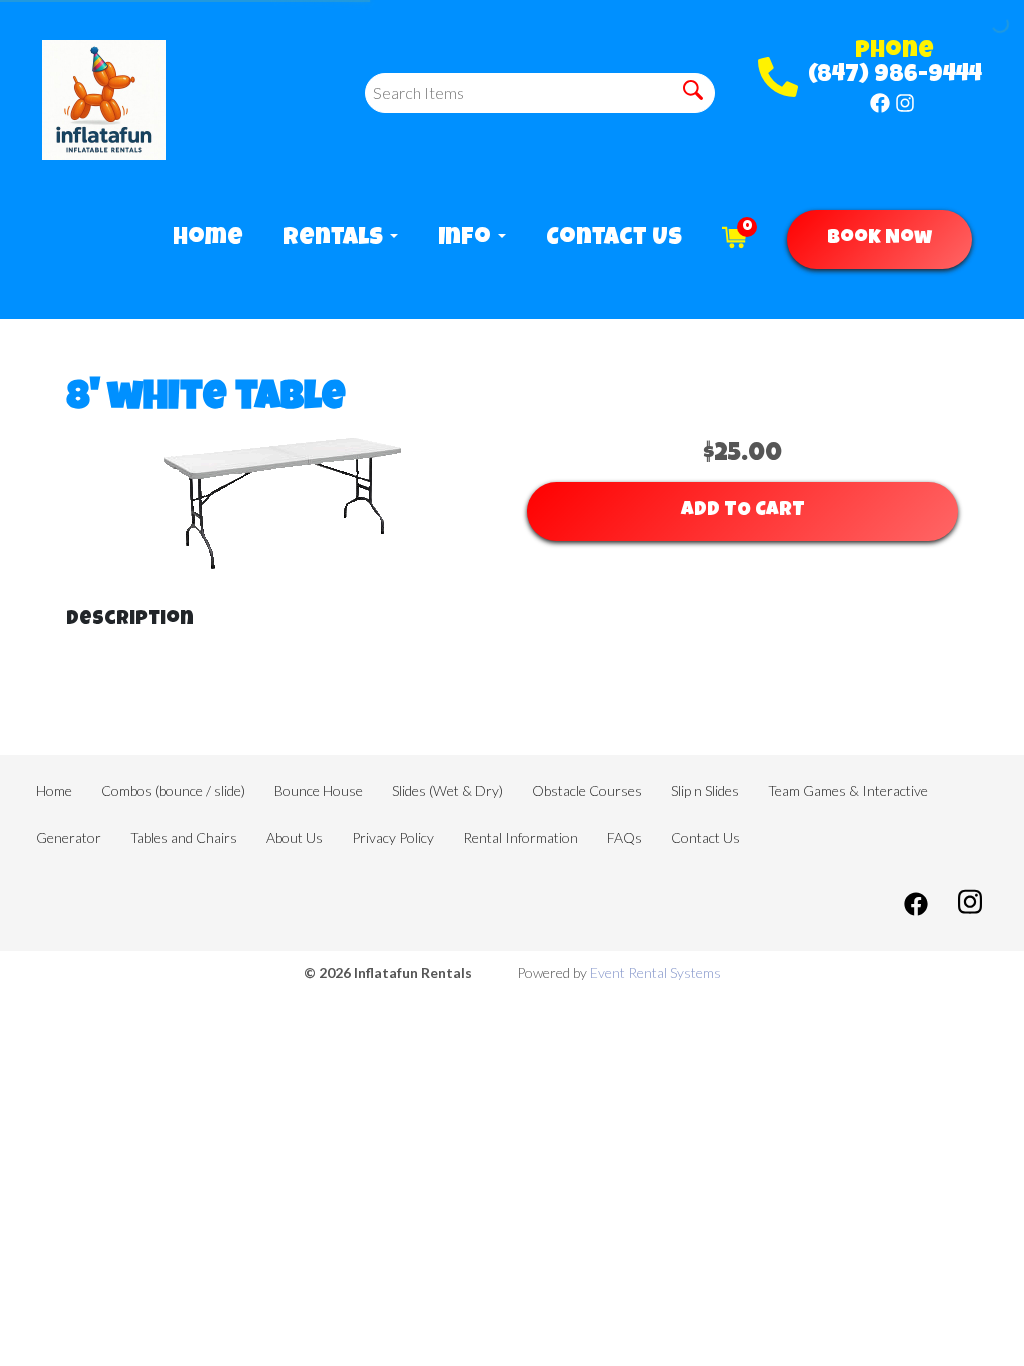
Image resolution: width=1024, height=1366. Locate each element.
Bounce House (318, 790)
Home (208, 239)
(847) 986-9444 (895, 76)
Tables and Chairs (183, 837)
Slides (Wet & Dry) (447, 790)
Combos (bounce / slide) (173, 790)
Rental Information (520, 837)
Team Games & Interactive (848, 790)
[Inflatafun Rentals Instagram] (905, 103)
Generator (68, 837)
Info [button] (467, 239)
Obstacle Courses (587, 790)
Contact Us (614, 239)
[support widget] (964, 1318)
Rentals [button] (335, 239)
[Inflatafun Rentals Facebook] (880, 103)
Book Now (879, 239)
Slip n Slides (705, 790)
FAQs (624, 837)
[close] (992, 1206)
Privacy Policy (393, 837)
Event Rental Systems (655, 972)
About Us (294, 837)
